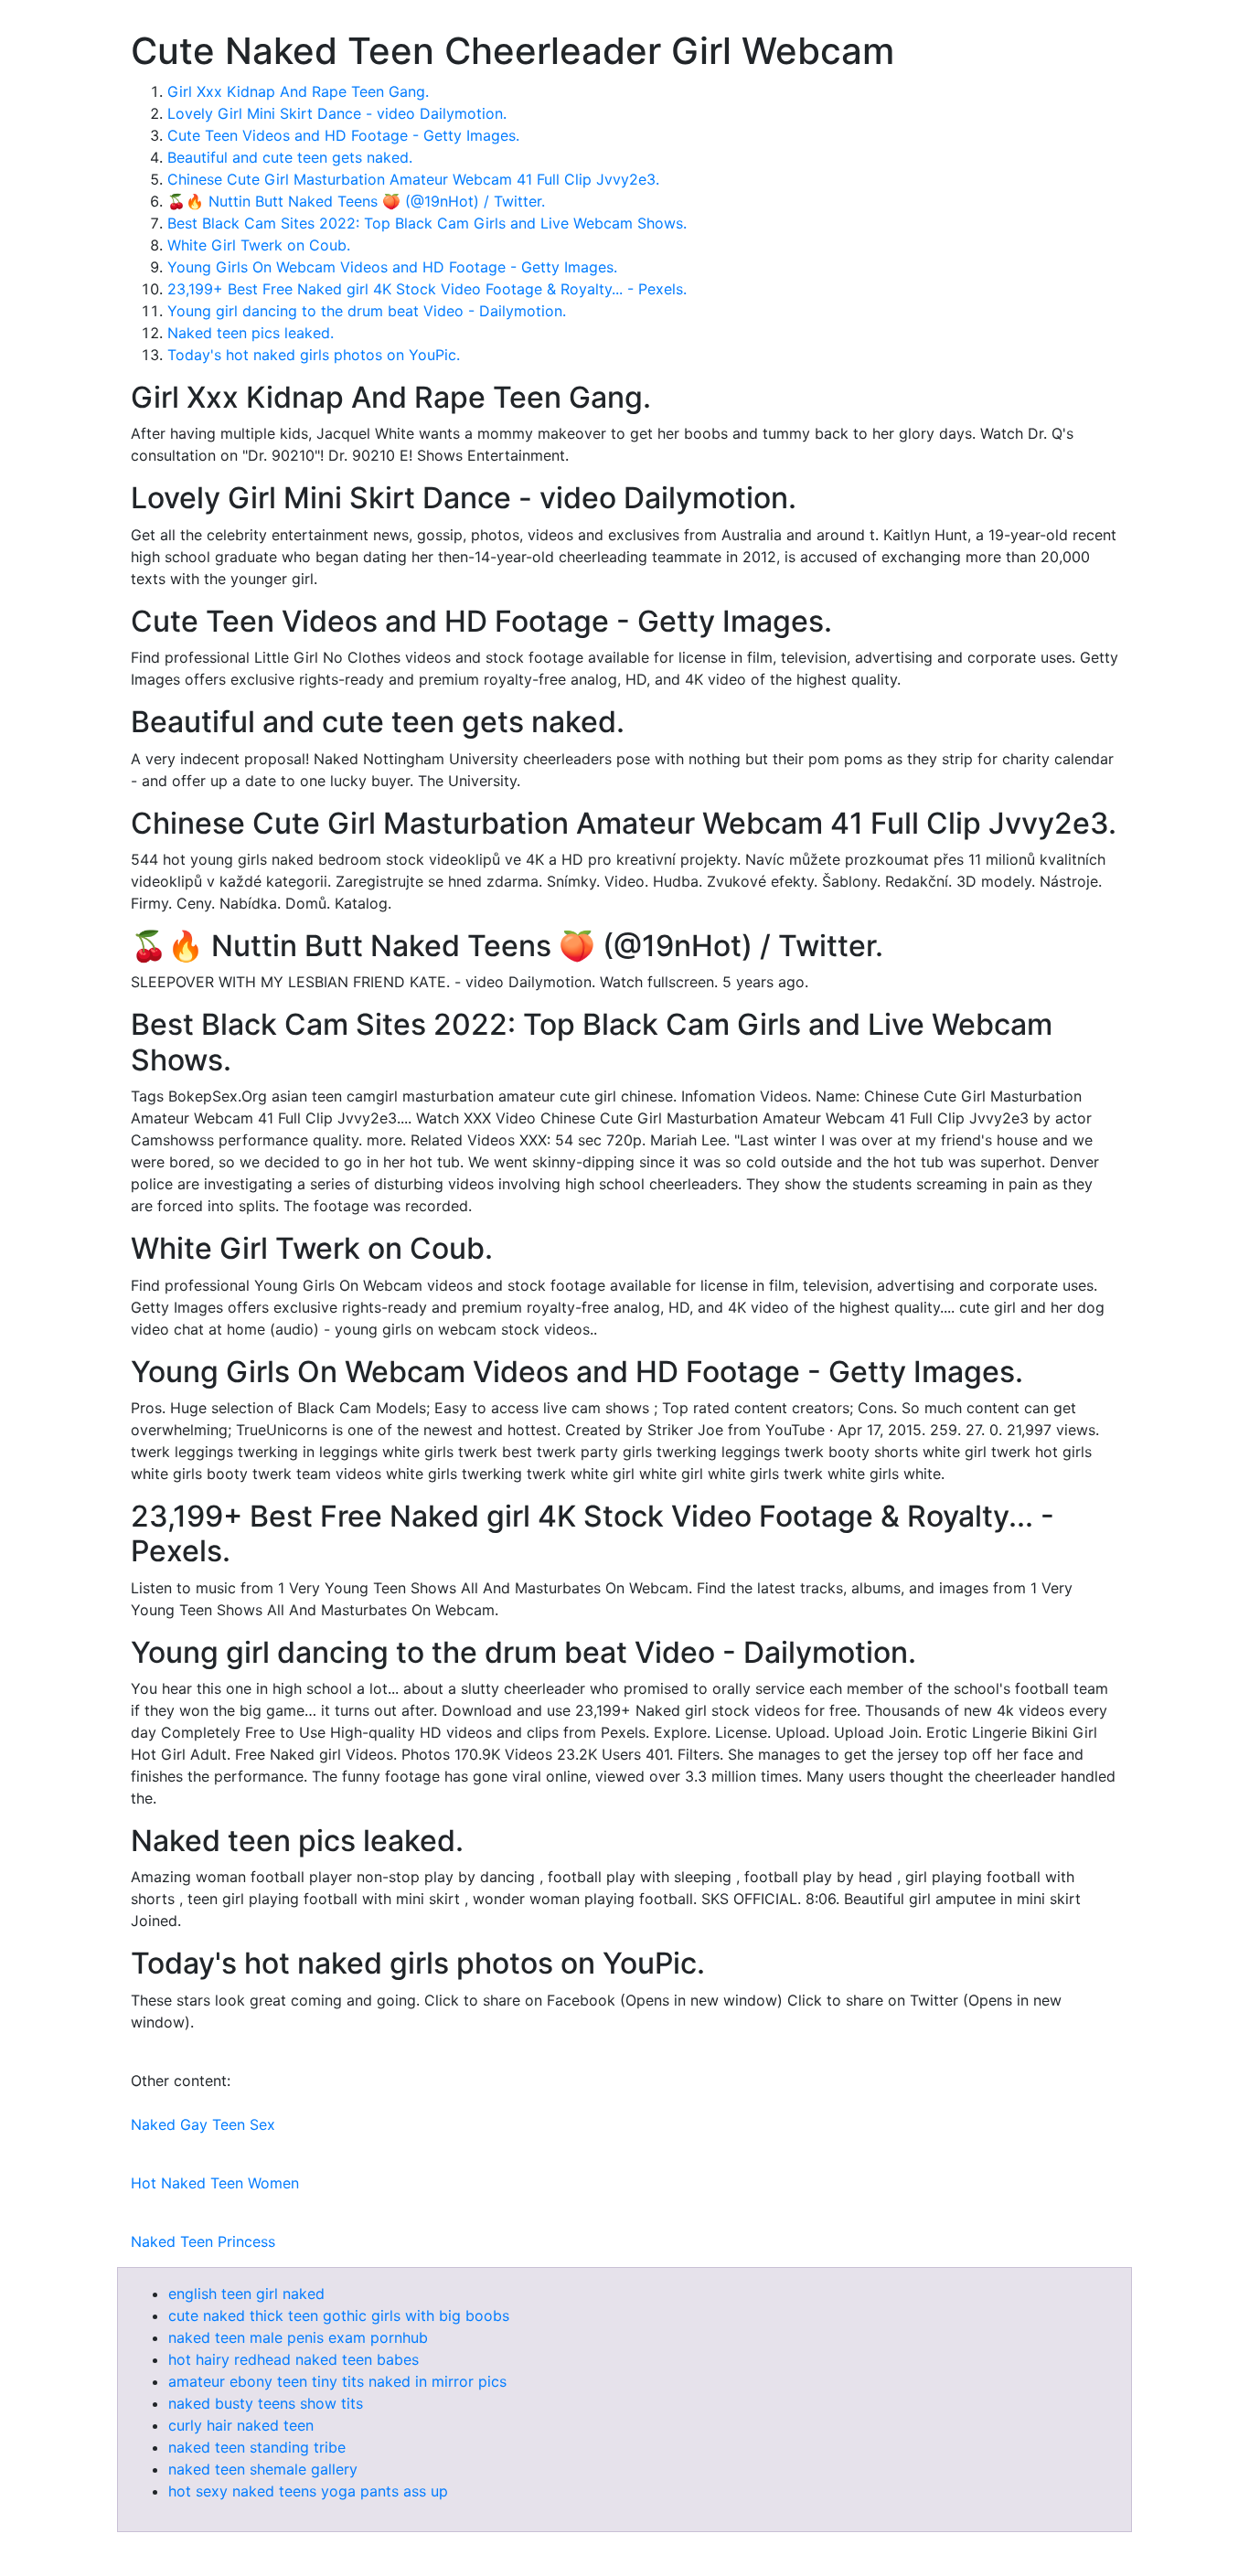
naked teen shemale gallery (263, 2469)
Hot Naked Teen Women (215, 2183)
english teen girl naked (246, 2294)
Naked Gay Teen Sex (203, 2124)
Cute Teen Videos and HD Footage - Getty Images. (343, 135)
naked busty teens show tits (266, 2403)
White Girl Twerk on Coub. (259, 245)
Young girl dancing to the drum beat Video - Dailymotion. (367, 311)
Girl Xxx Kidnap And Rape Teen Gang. (298, 91)
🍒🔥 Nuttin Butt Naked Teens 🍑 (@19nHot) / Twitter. (356, 201)
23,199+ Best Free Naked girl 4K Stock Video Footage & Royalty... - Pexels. (427, 289)
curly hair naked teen (241, 2425)
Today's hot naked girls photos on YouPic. (314, 355)
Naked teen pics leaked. (251, 333)
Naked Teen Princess (203, 2241)
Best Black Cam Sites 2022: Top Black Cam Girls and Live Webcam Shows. (427, 223)
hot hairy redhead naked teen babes (294, 2359)
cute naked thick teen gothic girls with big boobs (339, 2315)
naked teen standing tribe (257, 2447)
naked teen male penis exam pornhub (298, 2337)
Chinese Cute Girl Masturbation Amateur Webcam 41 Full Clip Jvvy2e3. (413, 179)
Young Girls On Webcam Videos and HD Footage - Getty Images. (392, 267)
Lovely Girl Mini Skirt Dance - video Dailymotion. (337, 113)
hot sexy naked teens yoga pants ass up (308, 2491)
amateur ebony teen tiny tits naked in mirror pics (337, 2381)
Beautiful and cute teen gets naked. (290, 157)
